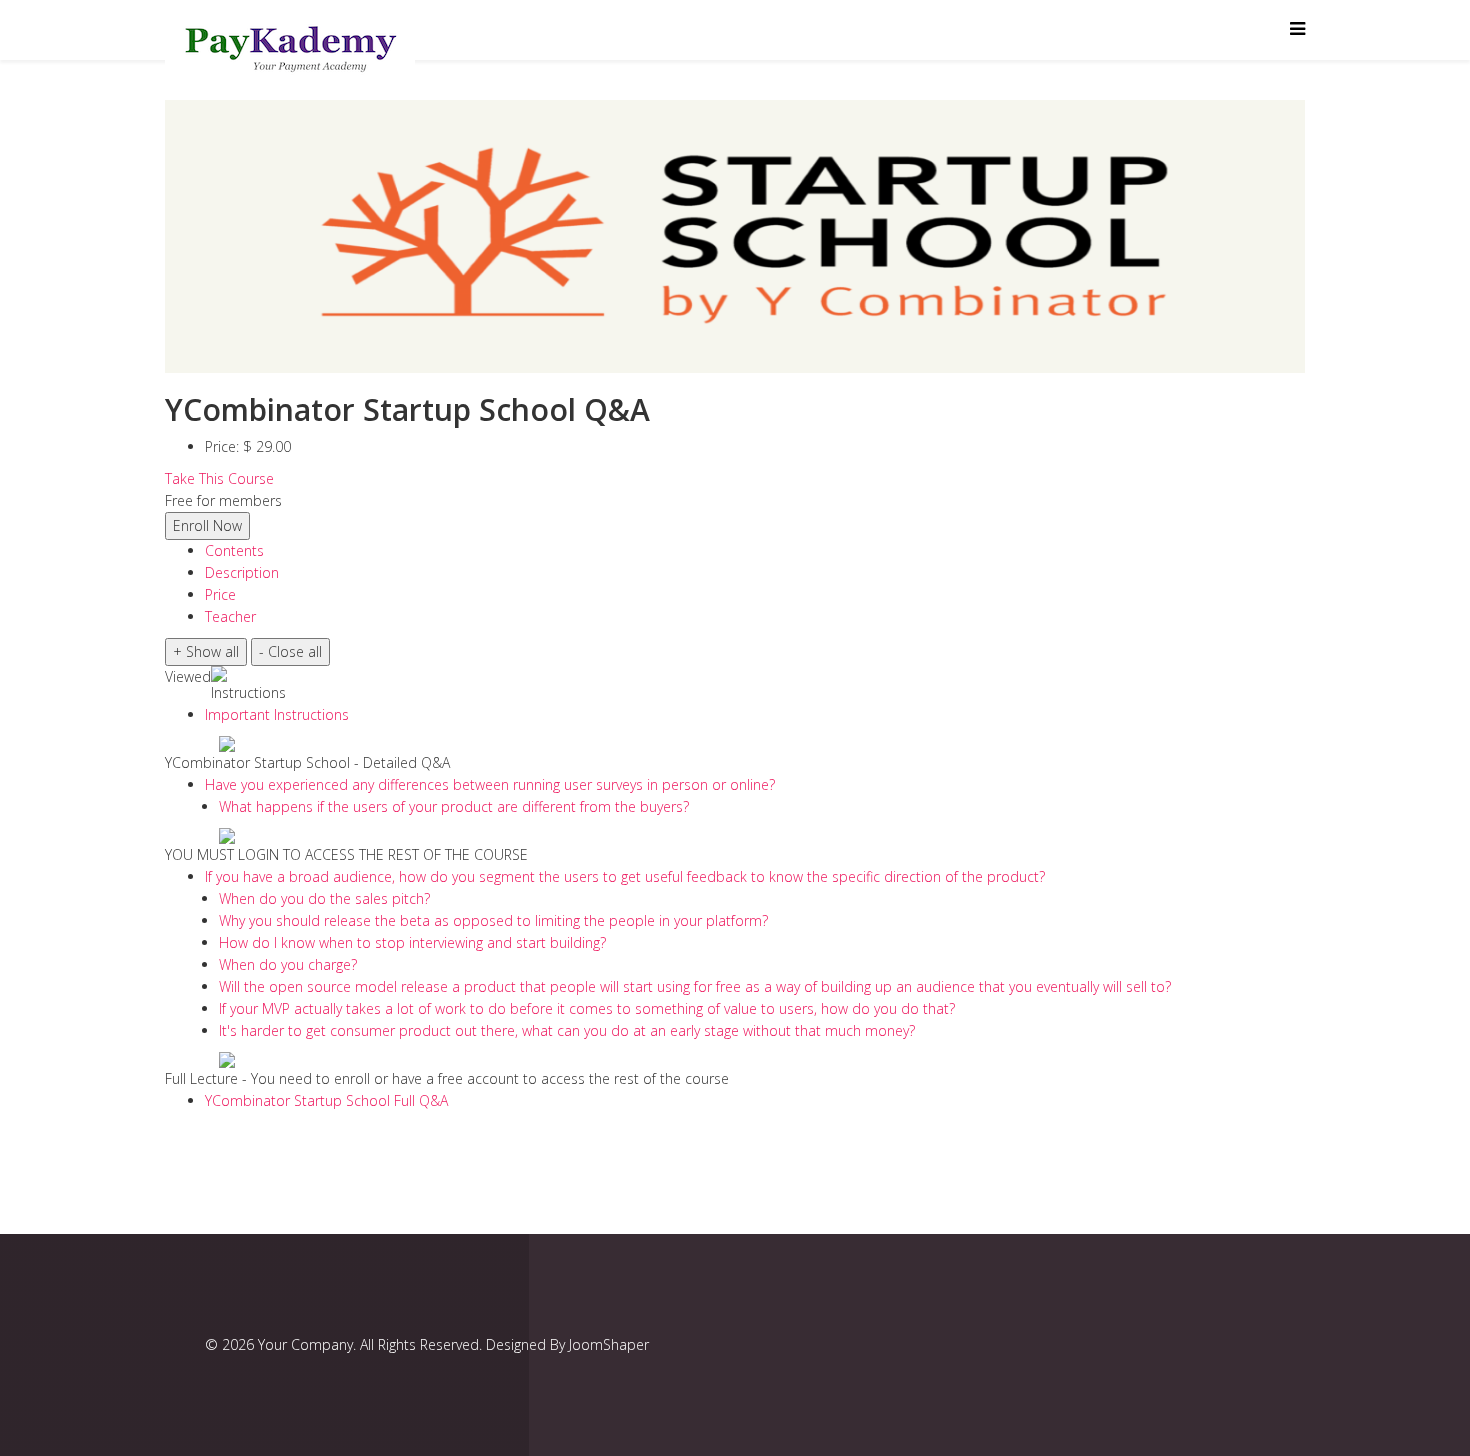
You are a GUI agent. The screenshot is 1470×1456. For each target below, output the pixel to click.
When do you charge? (288, 964)
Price (220, 594)
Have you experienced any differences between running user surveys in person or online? (490, 784)
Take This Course (219, 478)
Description (242, 572)
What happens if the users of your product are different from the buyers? (454, 806)
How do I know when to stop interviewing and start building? (412, 942)
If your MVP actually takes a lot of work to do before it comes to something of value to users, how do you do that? (587, 1008)
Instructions (248, 692)
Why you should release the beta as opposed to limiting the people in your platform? (493, 920)
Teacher (230, 616)
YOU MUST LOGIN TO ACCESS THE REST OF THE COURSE (346, 854)
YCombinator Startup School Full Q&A (326, 1100)
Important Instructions (277, 714)
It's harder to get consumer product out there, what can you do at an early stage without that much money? (567, 1030)
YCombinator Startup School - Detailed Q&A (307, 762)
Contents (234, 550)
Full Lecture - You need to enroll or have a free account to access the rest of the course (447, 1078)
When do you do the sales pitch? (324, 898)
